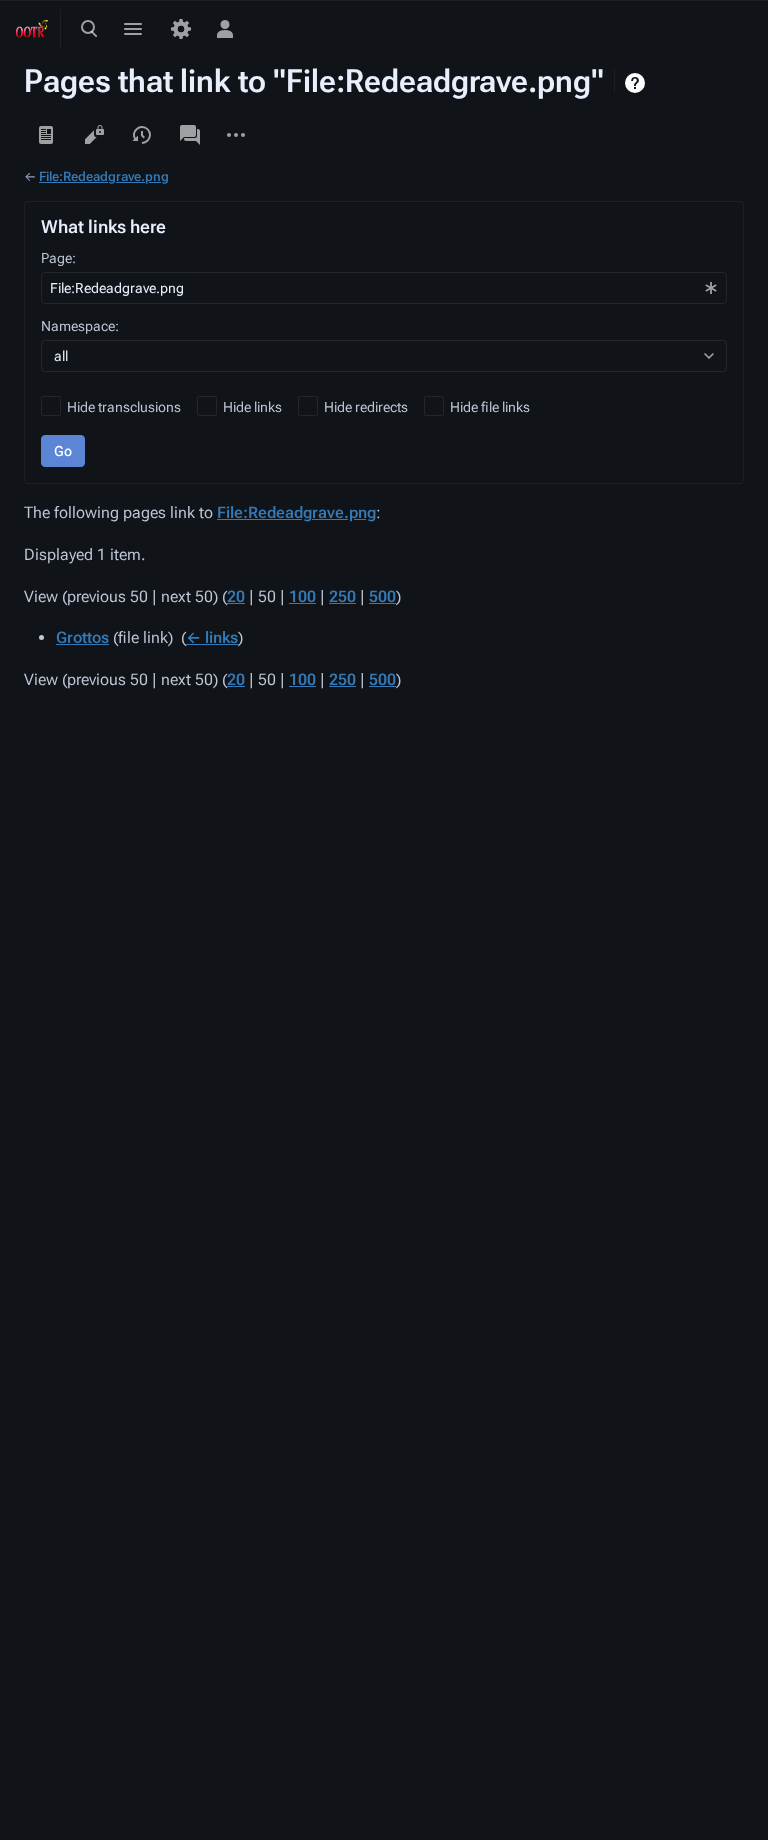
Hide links (252, 407)
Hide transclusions (124, 407)
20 (236, 596)
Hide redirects (366, 407)
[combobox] (384, 288)
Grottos (82, 637)
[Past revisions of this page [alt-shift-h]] (142, 135)
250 (342, 596)
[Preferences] (181, 29)
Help (637, 83)
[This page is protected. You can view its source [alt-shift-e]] (94, 135)
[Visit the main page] (32, 29)
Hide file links (490, 407)
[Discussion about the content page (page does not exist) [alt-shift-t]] (190, 135)
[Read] (46, 135)
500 (382, 596)
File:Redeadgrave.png (104, 176)
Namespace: (80, 326)
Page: (58, 258)
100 (302, 596)
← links (212, 637)
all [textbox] (61, 356)
